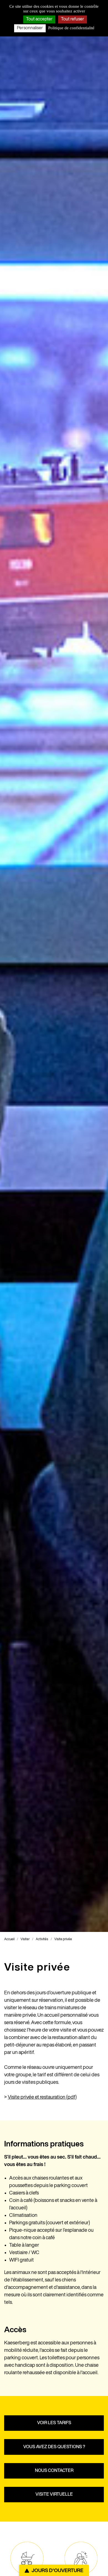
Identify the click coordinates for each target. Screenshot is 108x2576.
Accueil (9, 1939)
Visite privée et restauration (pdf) (42, 2097)
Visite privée (63, 1939)
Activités (42, 1939)
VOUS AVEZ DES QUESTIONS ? (54, 2447)
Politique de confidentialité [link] (71, 28)
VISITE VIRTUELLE (54, 2495)
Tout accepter (39, 19)
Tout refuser (73, 19)
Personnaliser (30, 28)
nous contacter (54, 2471)
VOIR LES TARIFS (54, 2423)
